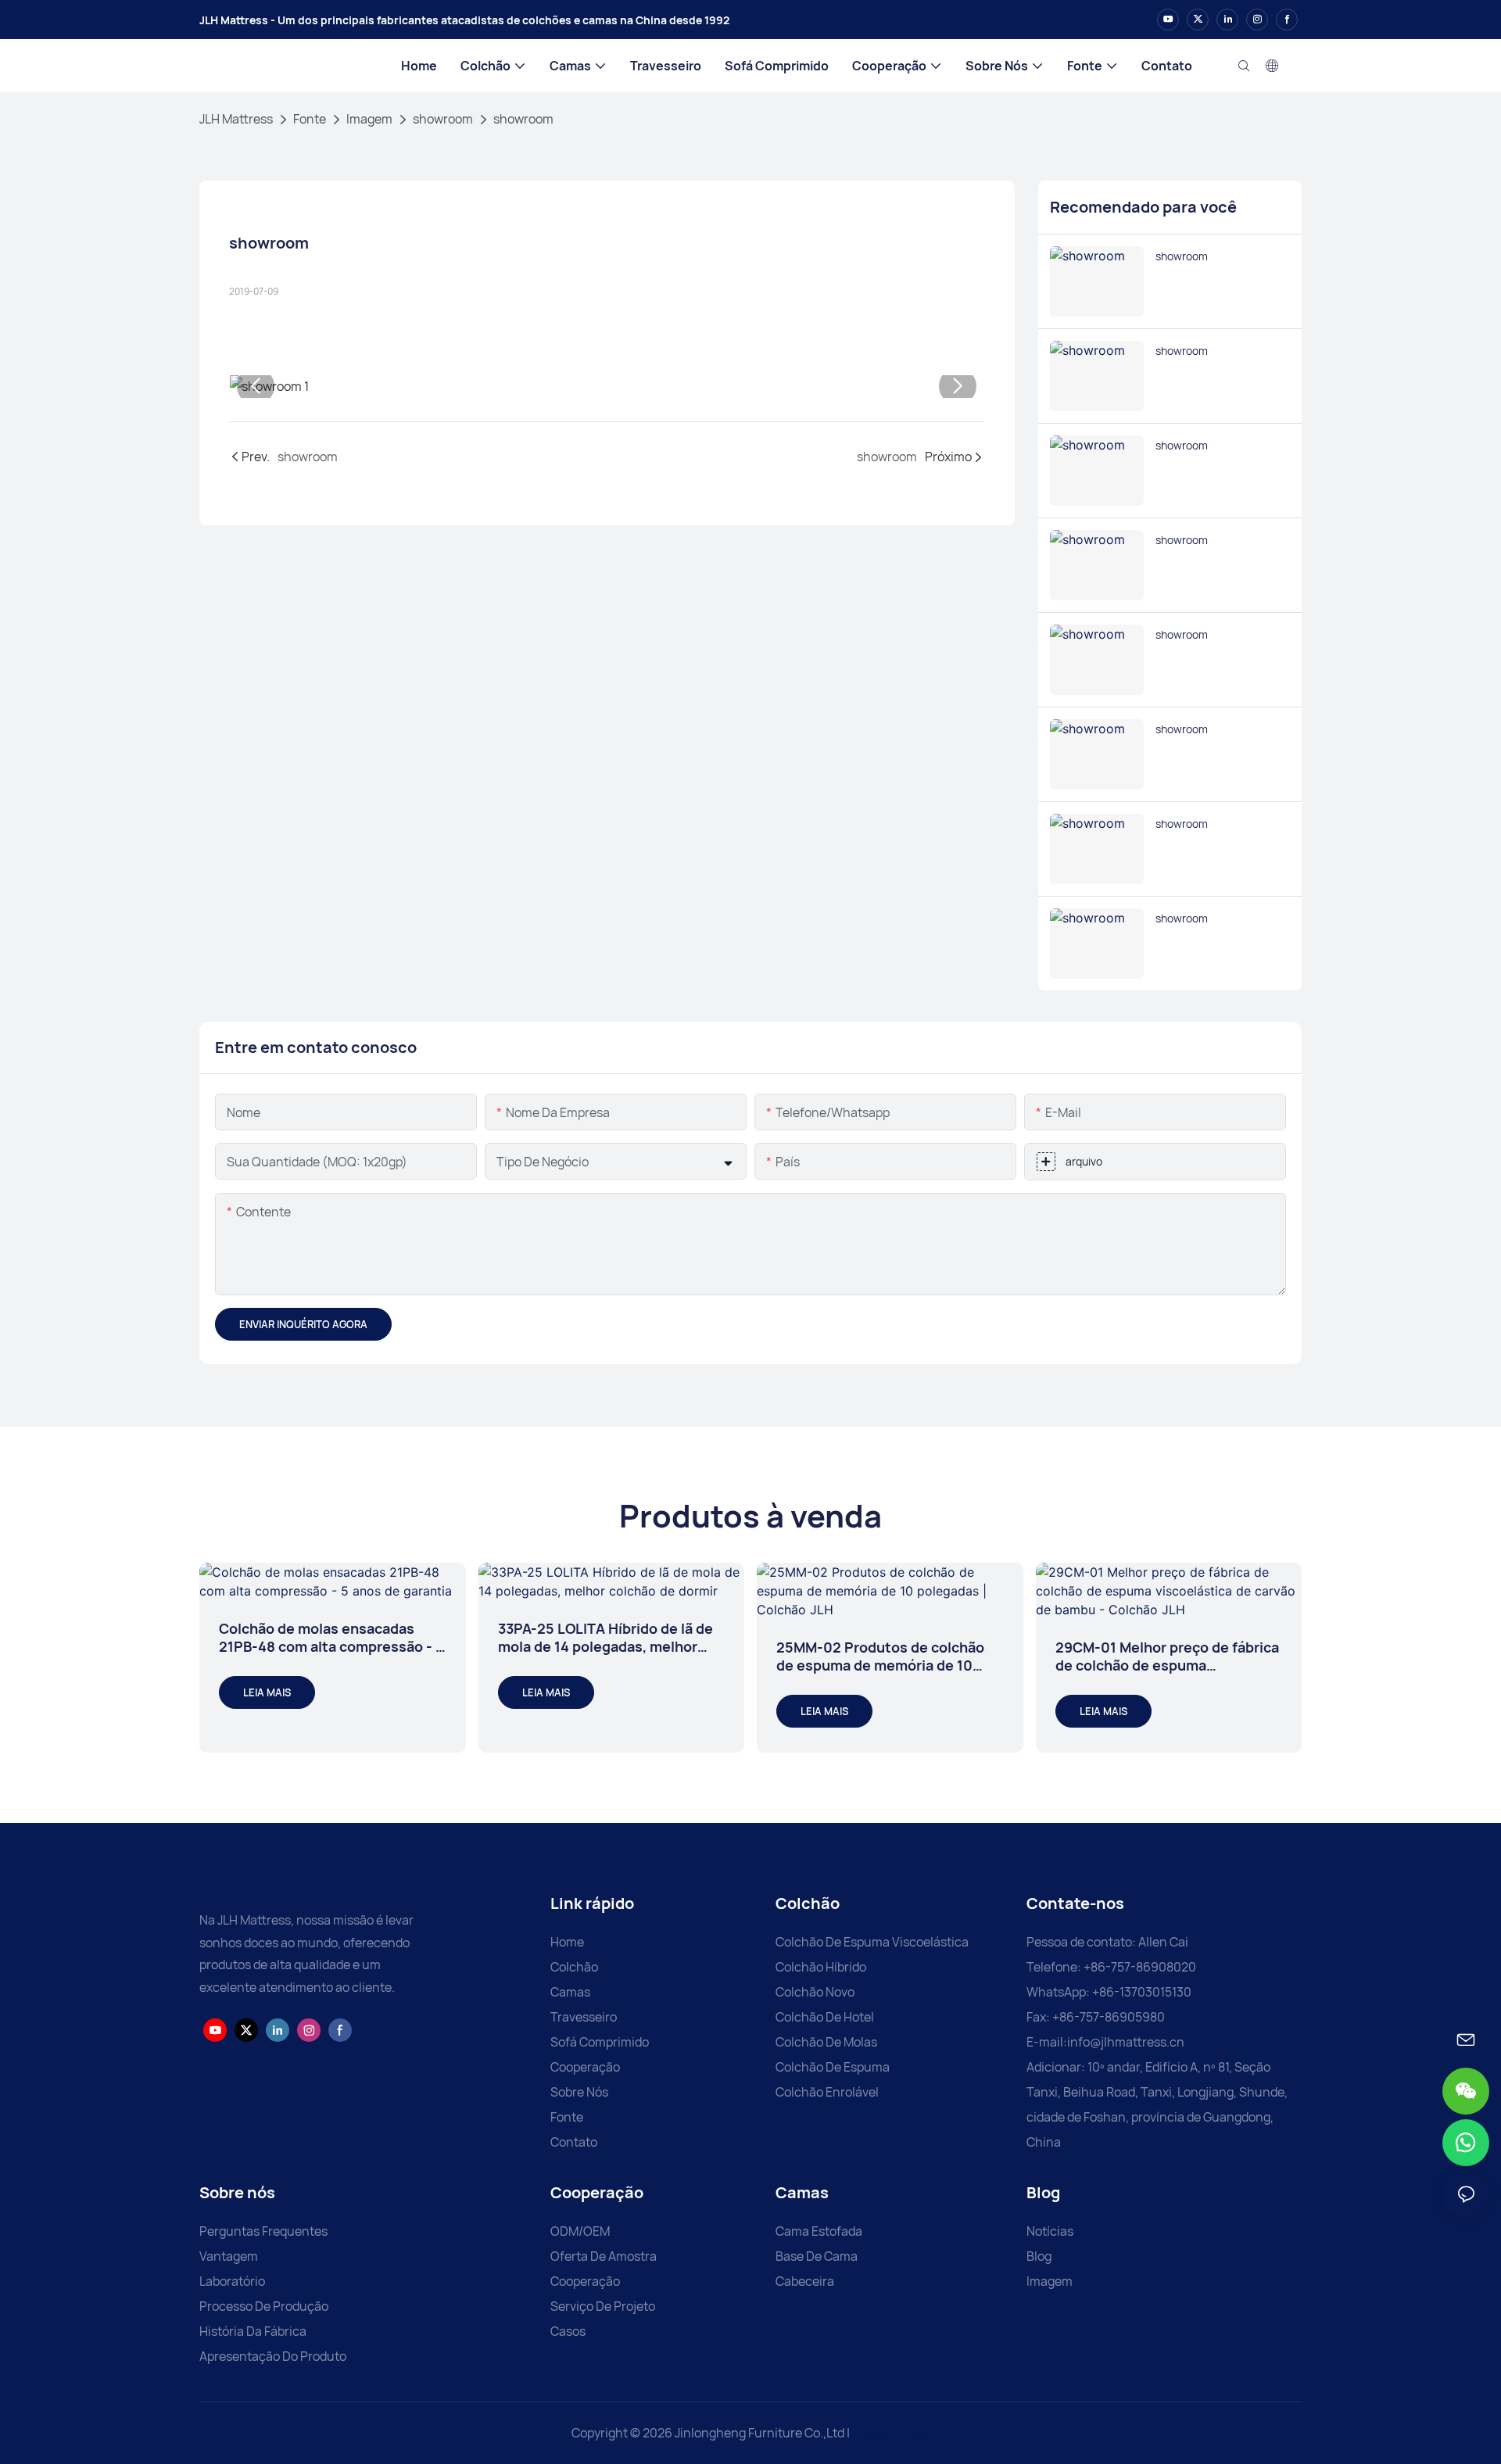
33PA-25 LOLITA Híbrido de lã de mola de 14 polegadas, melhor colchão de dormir (605, 1638)
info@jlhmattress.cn (1126, 2042)
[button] (256, 386)
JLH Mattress (236, 119)
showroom (443, 119)
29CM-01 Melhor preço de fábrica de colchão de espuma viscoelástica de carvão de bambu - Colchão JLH (1167, 1657)
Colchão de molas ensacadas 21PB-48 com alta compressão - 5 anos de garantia (331, 1638)
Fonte (310, 119)
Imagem (369, 119)
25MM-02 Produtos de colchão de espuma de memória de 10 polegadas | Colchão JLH (880, 1657)
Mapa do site (893, 2433)
